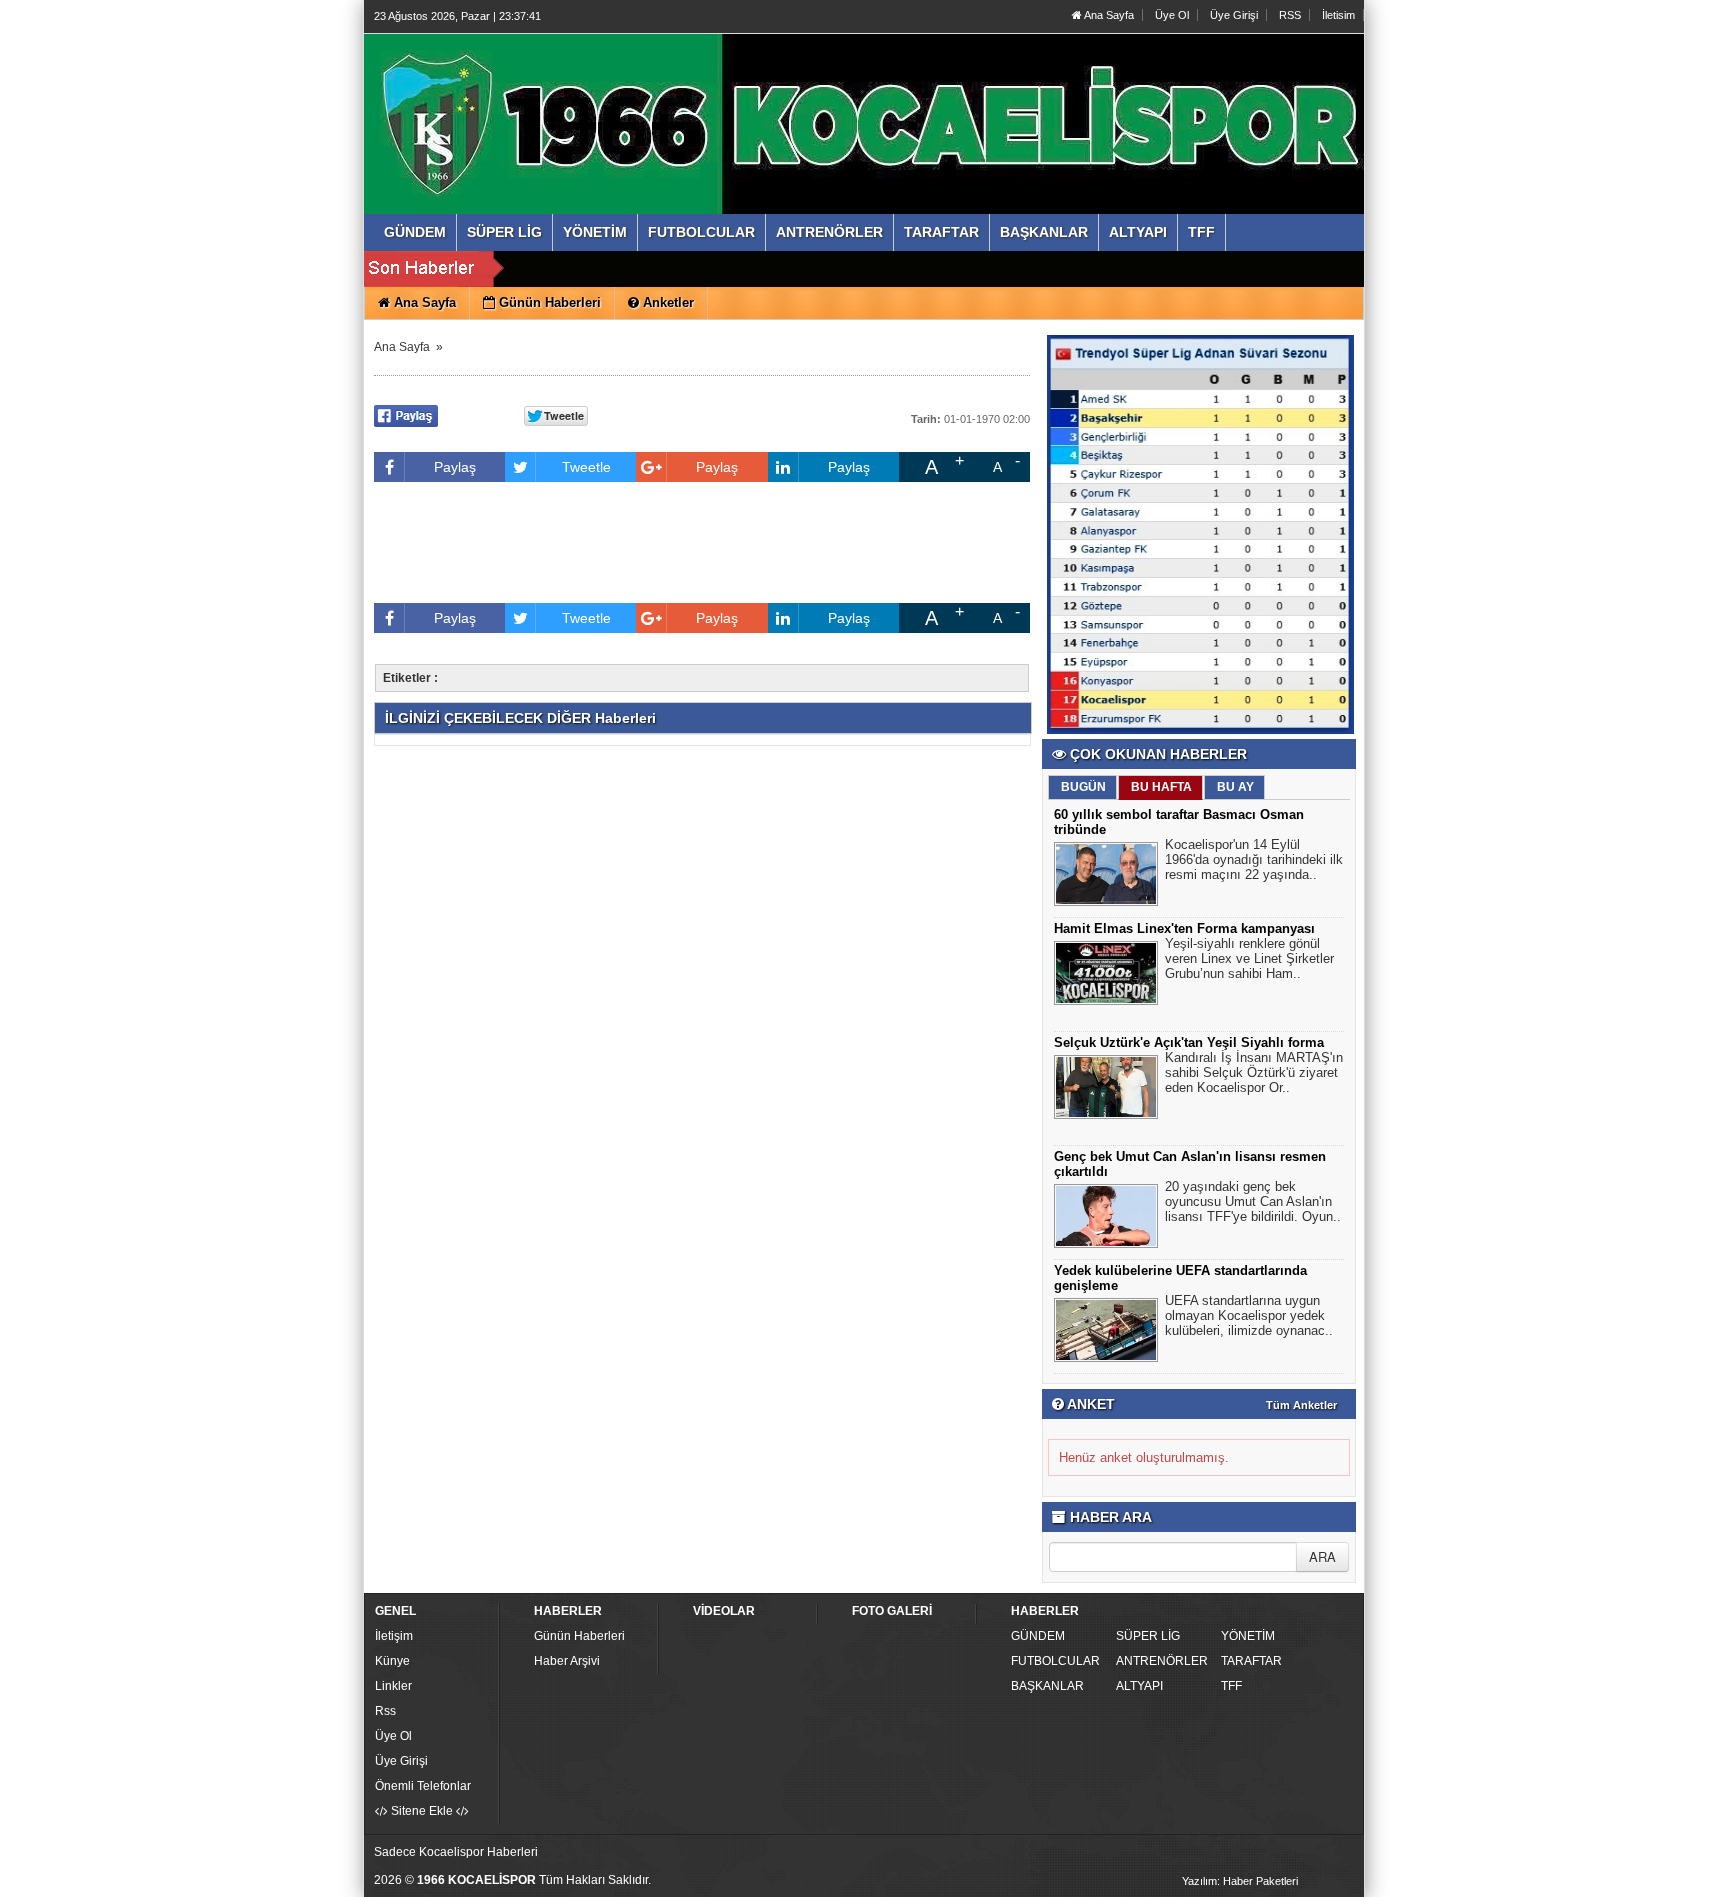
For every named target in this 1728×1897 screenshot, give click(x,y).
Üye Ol (1172, 15)
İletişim (394, 1636)
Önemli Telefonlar (423, 1786)
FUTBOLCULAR (1055, 1661)
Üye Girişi (1234, 15)
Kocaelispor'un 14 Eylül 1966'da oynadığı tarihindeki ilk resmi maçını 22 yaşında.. (1254, 859)
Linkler (393, 1686)
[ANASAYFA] (592, 103)
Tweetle (586, 467)
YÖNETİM (1248, 1636)
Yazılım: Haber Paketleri (1240, 1881)
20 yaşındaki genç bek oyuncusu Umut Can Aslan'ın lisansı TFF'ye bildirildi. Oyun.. (1253, 1201)
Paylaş (455, 467)
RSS (1290, 15)
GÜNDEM (1038, 1636)
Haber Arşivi (567, 1661)
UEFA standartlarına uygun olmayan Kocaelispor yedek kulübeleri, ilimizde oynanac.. (1249, 1315)
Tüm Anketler (1301, 1405)
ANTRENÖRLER (1162, 1661)
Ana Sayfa (1108, 15)
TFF (1231, 1686)
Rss (385, 1711)
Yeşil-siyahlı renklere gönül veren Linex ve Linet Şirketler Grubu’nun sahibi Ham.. (1249, 958)
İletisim (1338, 15)
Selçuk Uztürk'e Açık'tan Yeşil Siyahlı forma (1189, 1042)
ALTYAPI (1139, 1686)
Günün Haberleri (579, 1636)
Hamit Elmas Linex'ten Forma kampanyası (1184, 928)
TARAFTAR (1251, 1661)
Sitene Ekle (422, 1811)
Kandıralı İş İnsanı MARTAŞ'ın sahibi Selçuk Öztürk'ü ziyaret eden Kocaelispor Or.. (1254, 1072)
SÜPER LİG (1148, 1636)
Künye (392, 1661)
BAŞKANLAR (1047, 1686)
